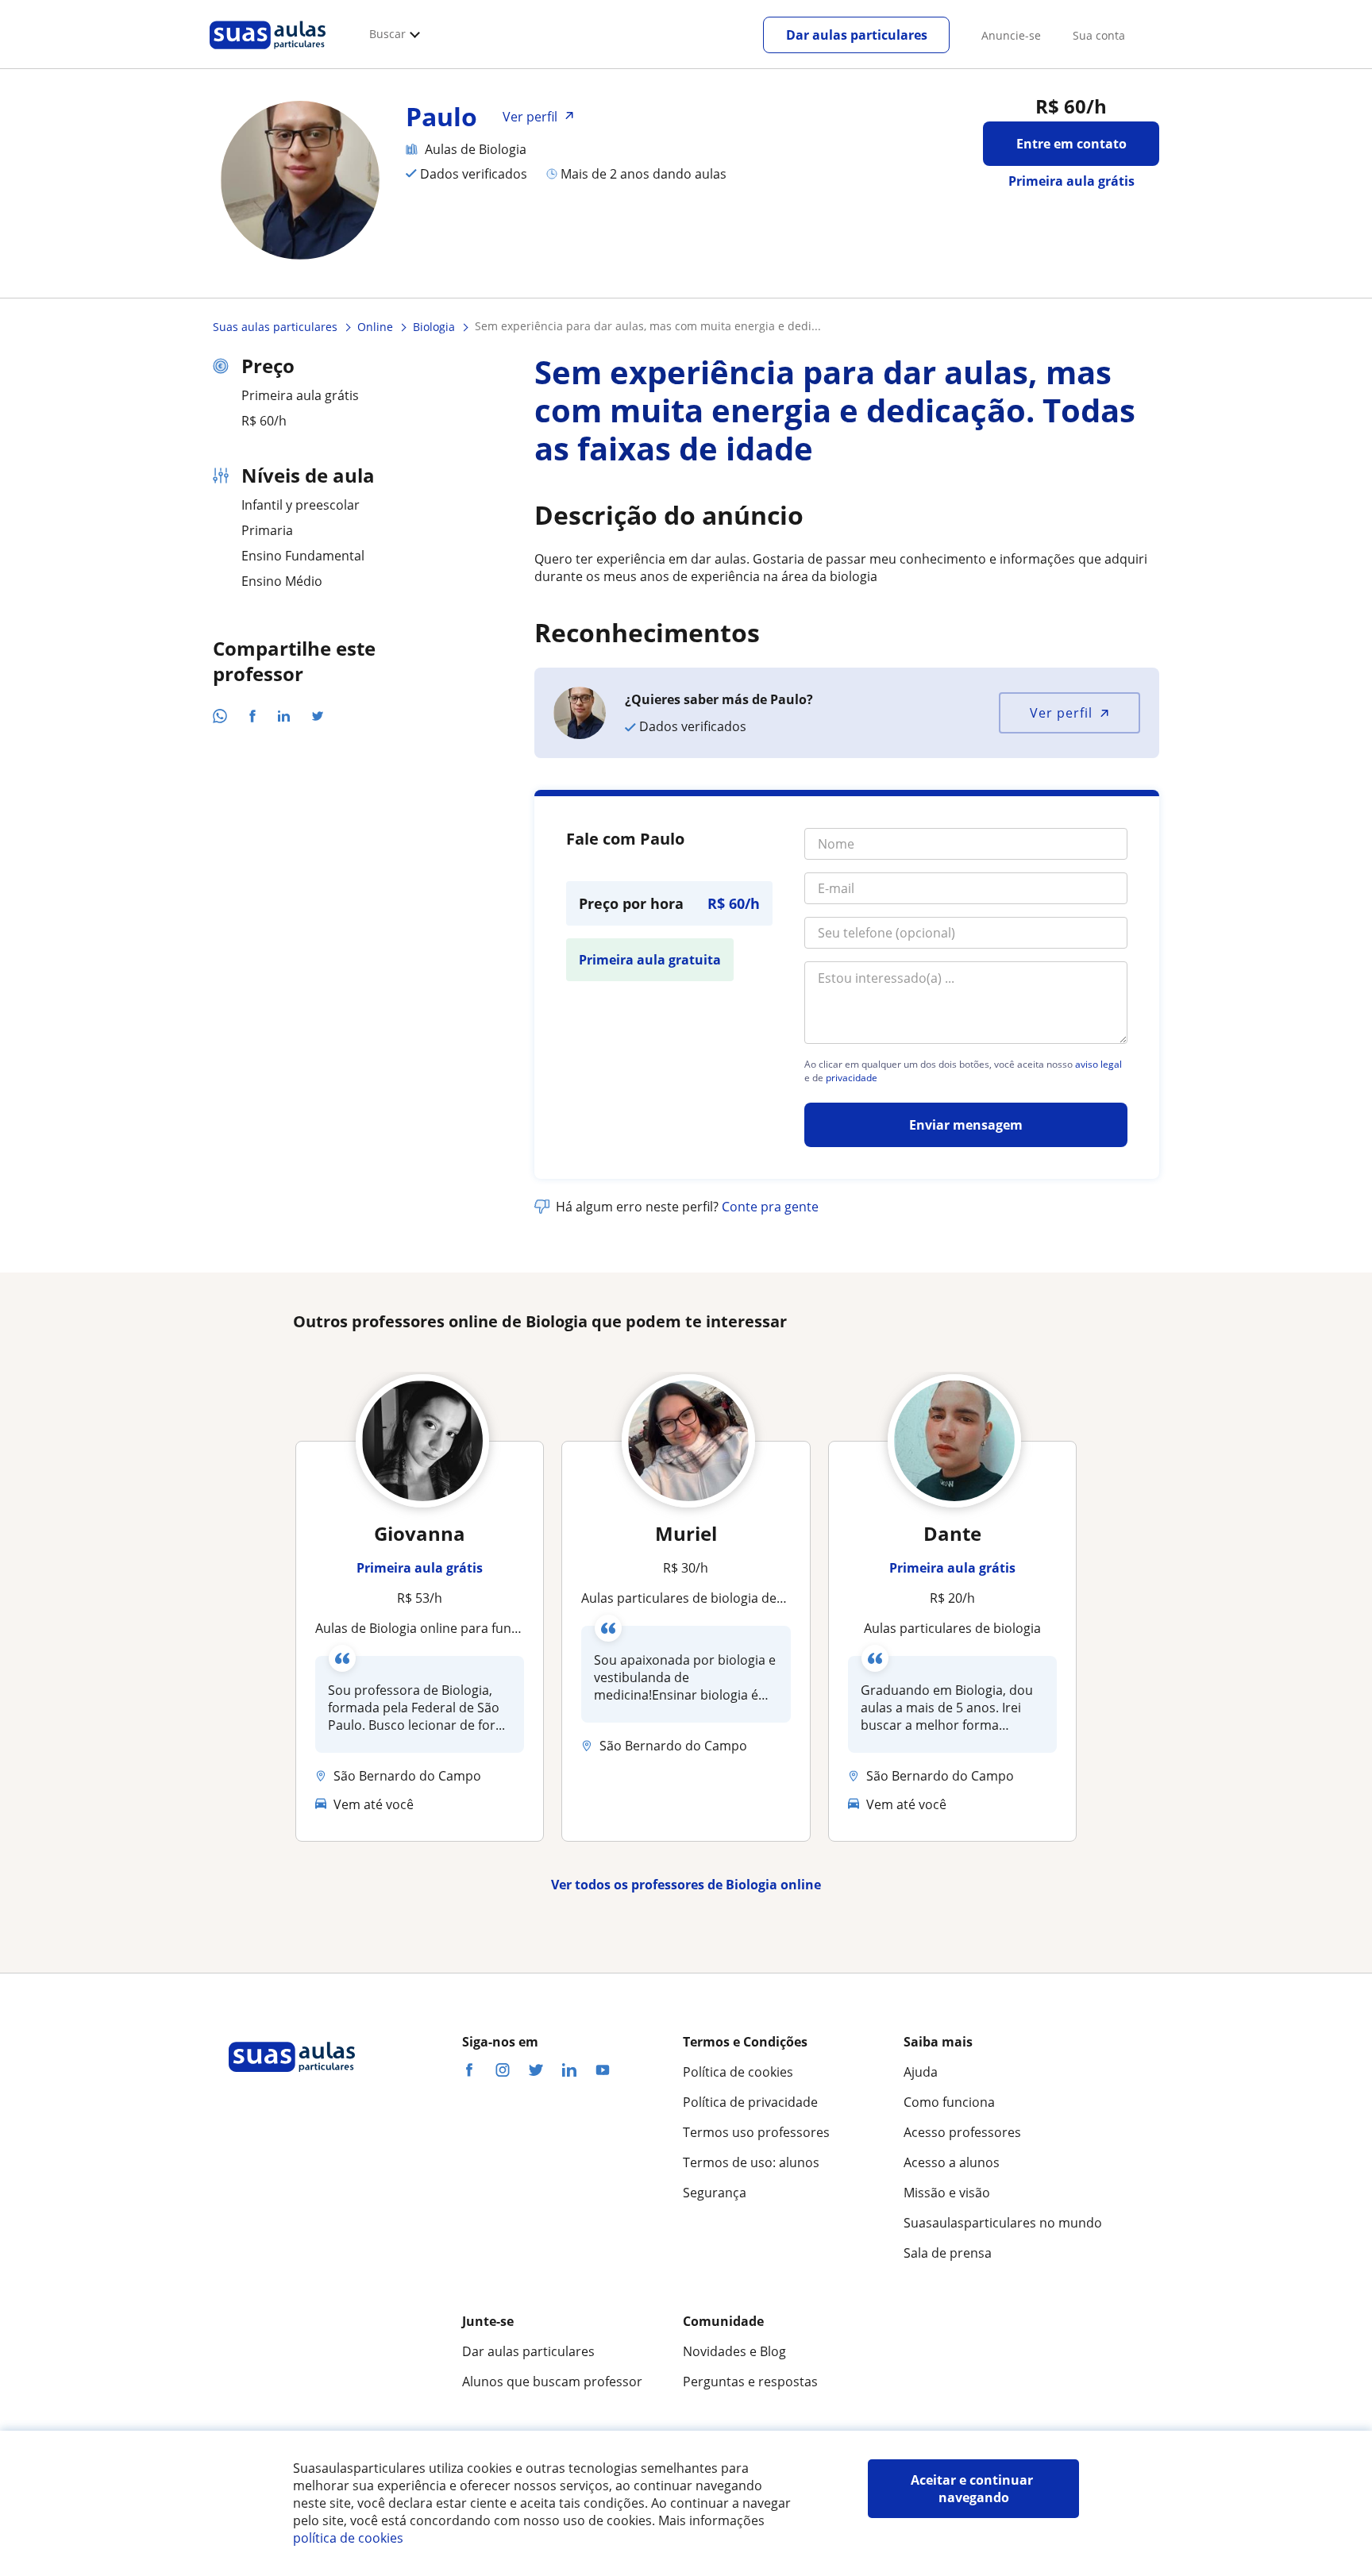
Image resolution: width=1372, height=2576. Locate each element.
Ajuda (921, 2072)
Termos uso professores (756, 2132)
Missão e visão (947, 2193)
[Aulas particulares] (268, 53)
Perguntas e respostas (750, 2382)
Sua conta (1099, 35)
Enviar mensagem (966, 1125)
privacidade (852, 1078)
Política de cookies (738, 2072)
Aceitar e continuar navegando (973, 2489)
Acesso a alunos (952, 2162)
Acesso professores (962, 2132)
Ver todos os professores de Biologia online (686, 1885)
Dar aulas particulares (857, 35)
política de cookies (348, 2538)
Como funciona (949, 2102)
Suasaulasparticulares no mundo (1003, 2223)
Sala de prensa (948, 2253)
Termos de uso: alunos (751, 2162)
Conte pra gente (770, 1207)
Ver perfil (1061, 713)
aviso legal (1098, 1065)
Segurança (715, 2193)
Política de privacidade (750, 2102)
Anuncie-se (1011, 35)
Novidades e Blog (734, 2351)
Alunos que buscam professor (552, 2382)
